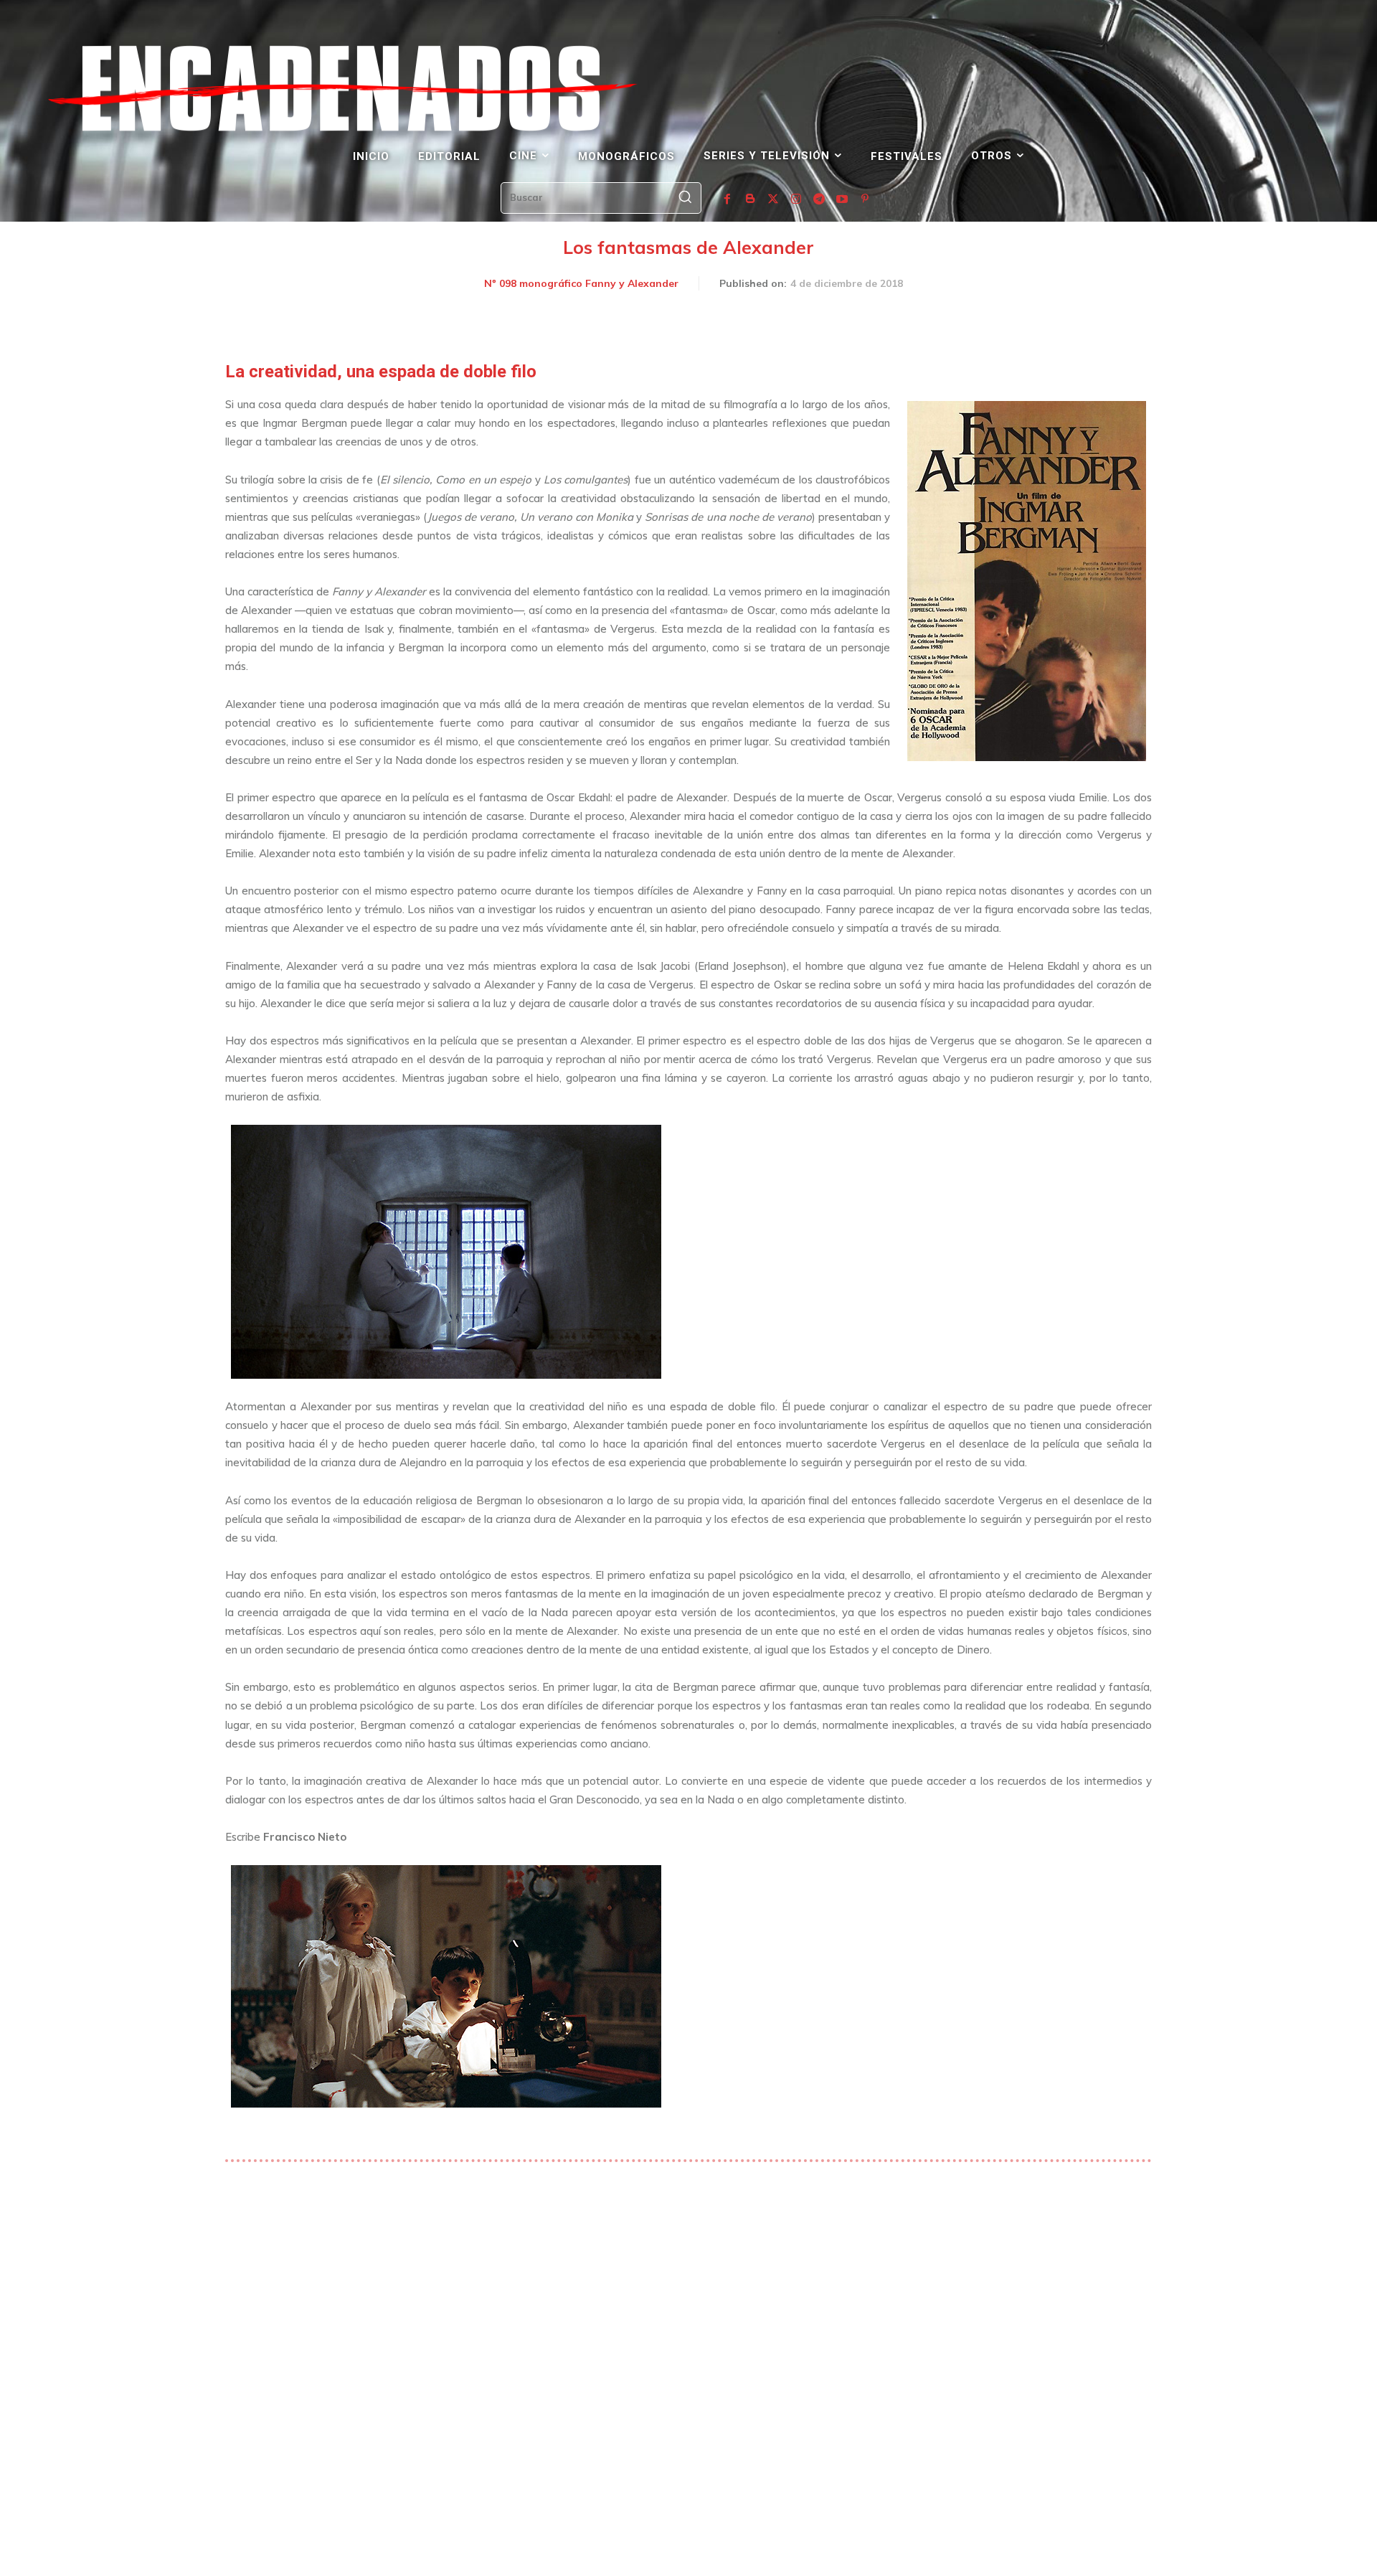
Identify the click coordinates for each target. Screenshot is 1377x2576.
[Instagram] (796, 199)
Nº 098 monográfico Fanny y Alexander (581, 283)
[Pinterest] (865, 199)
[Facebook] (727, 199)
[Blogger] (750, 199)
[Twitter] (773, 199)
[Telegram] (819, 199)
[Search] (685, 198)
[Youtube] (842, 199)
